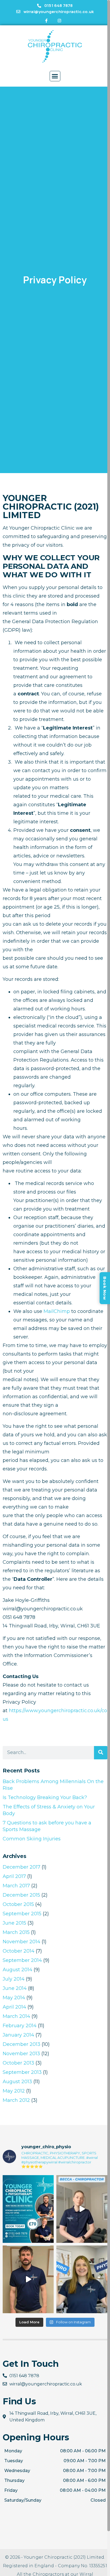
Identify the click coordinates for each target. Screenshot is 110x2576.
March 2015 (16, 1932)
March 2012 (16, 2100)
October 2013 (18, 2063)
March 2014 (16, 2016)
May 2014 (14, 1998)
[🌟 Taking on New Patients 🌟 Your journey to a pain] (28, 2209)
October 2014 (19, 1951)
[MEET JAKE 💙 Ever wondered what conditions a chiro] (28, 2279)
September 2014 (22, 1960)
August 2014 (17, 1970)
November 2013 (21, 2054)
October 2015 (18, 1904)
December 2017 (21, 1867)
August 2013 (17, 2082)
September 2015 (22, 1914)
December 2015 (21, 1895)
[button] (55, 76)
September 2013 (22, 2072)
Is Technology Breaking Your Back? (45, 1797)
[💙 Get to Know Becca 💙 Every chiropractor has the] (82, 2209)
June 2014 (15, 1988)
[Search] (101, 1753)
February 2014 (20, 2026)
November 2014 (21, 1942)
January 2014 (18, 2035)
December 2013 (21, 2044)
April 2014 (14, 2007)
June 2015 (14, 1923)
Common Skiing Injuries (32, 1839)
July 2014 (14, 1979)
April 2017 (14, 1876)
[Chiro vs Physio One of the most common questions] (82, 2279)
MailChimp (57, 1311)
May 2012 (14, 2091)
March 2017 (16, 1886)
